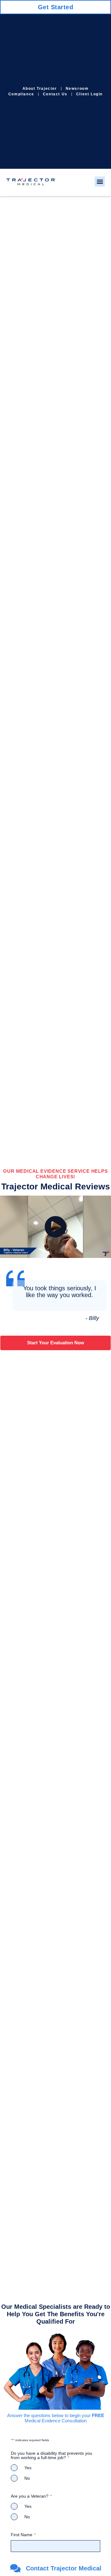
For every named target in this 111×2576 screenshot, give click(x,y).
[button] (100, 182)
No (27, 2478)
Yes (28, 2468)
